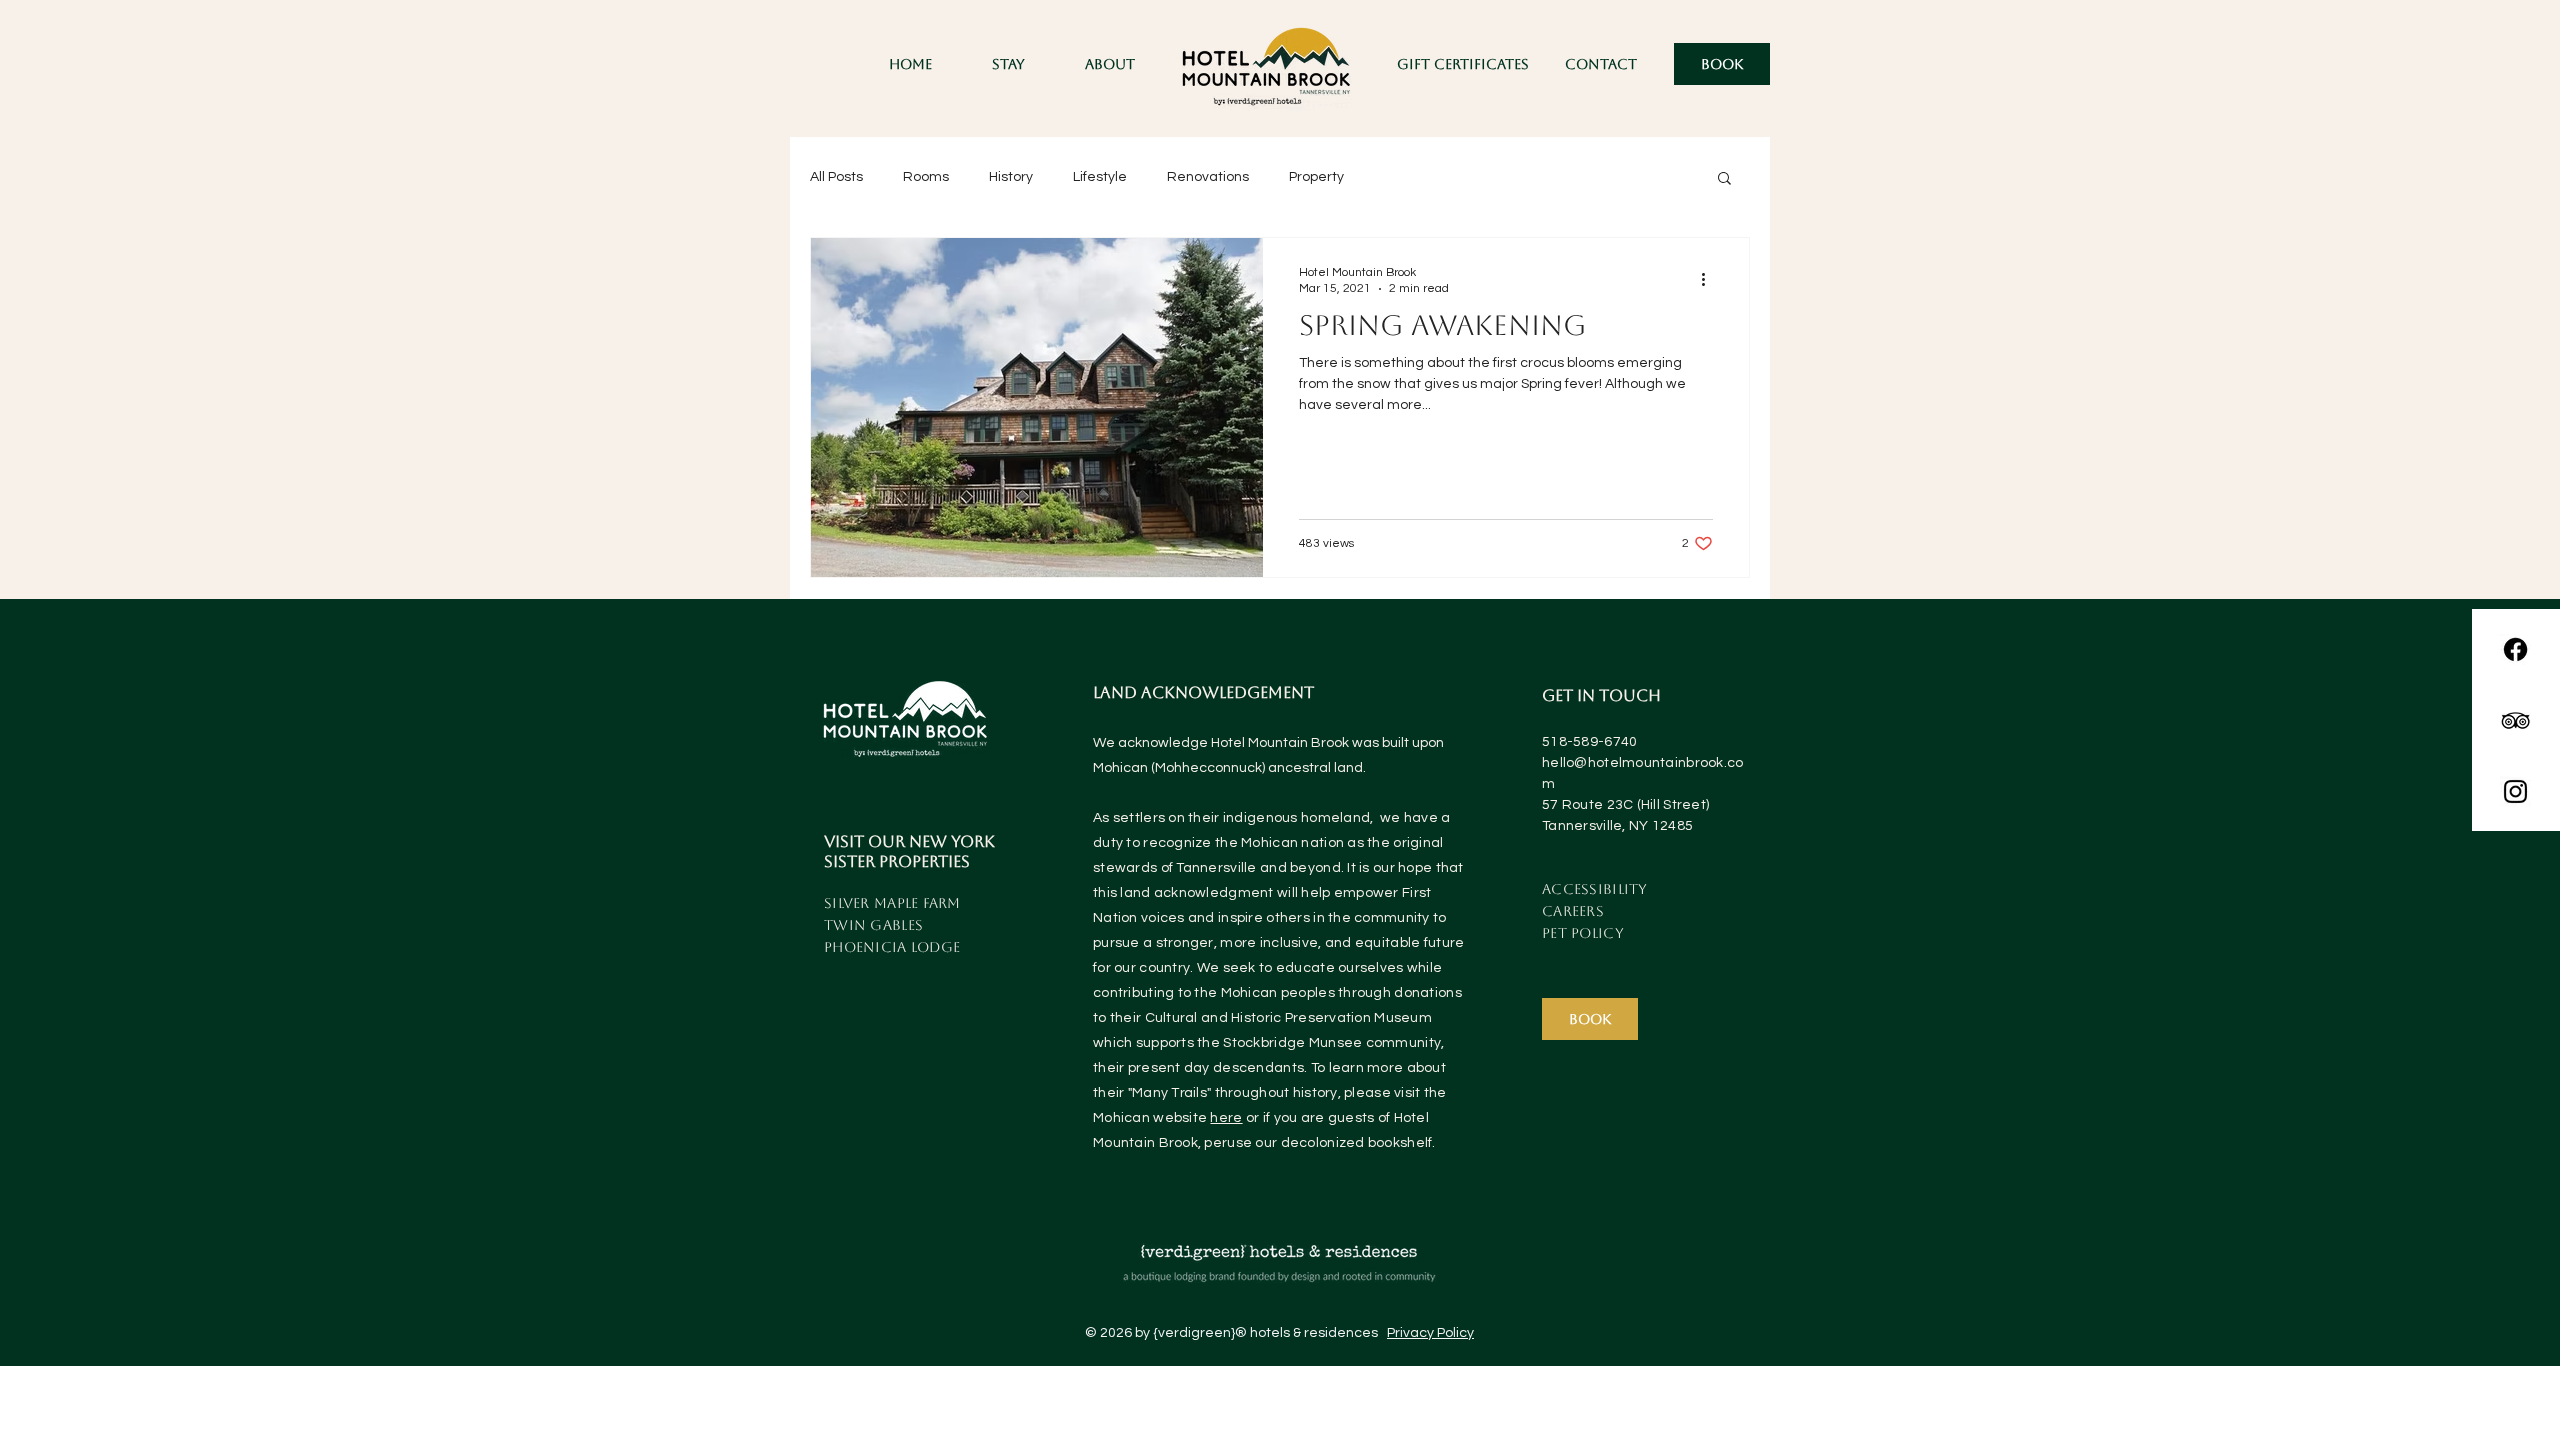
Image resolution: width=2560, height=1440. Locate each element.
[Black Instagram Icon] (2515, 791)
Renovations (1208, 177)
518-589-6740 (1589, 742)
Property (1316, 177)
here (1226, 1118)
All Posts (836, 177)
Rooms (926, 177)
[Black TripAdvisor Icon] (2515, 720)
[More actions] (1710, 279)
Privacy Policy (1430, 1333)
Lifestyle (1100, 177)
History (1011, 177)
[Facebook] (2515, 649)
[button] (1008, 64)
